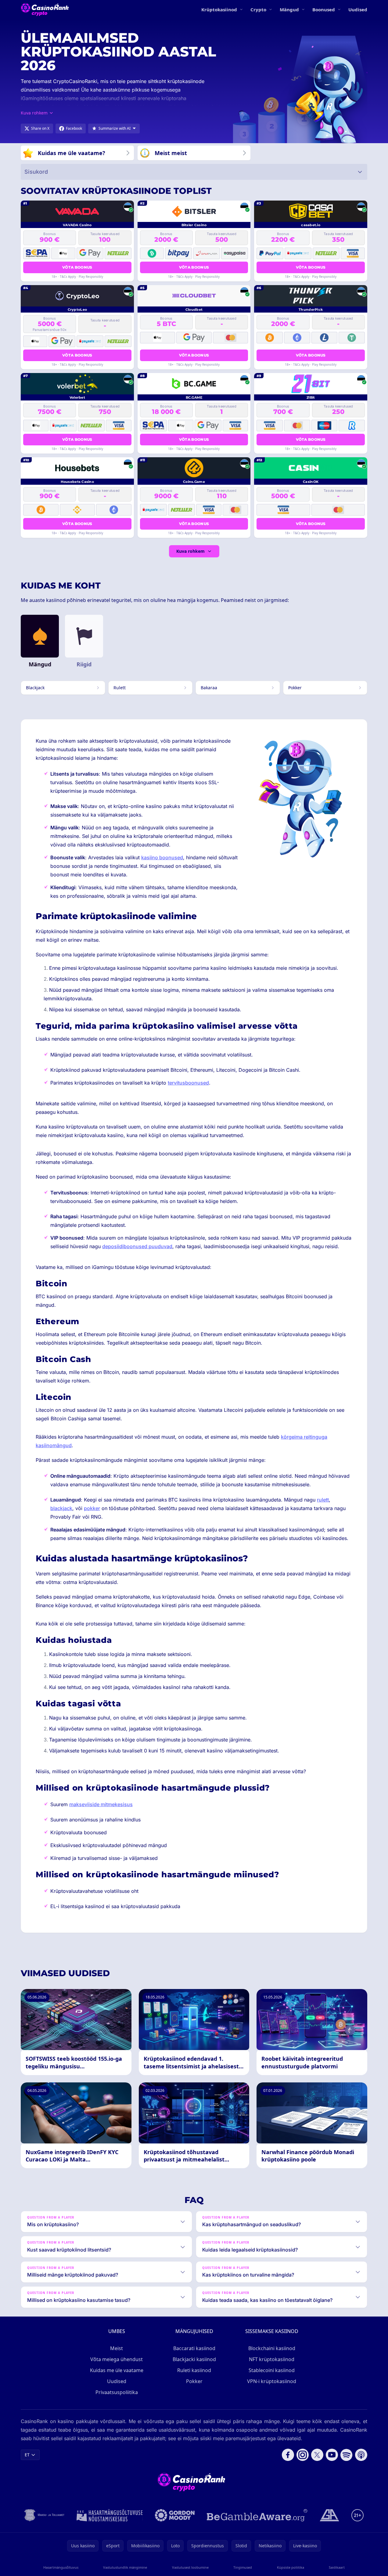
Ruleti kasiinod (194, 2370)
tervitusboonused (188, 1083)
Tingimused (243, 2567)
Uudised (358, 9)
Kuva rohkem (190, 551)
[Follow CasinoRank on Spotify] (347, 2455)
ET (27, 2455)
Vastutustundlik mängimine (125, 2567)
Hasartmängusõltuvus (61, 2567)
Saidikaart (337, 2567)
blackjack (61, 1508)
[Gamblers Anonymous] (329, 2515)
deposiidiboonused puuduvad (137, 1246)
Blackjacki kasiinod (194, 2359)
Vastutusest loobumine (190, 2567)
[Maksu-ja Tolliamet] (44, 2515)
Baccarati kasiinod (194, 2348)
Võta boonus (77, 267)
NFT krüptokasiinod (272, 2359)
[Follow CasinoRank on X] (317, 2455)
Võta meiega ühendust (117, 2359)
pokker (92, 1508)
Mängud (289, 9)
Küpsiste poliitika (291, 2567)
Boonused (324, 9)
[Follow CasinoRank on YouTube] (332, 2455)
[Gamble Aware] (257, 2515)
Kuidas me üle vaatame (117, 2370)
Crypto (258, 9)
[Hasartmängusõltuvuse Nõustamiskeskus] (110, 2515)
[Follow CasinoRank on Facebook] (288, 2455)
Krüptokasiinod (219, 9)
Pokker (194, 2381)
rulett (323, 1500)
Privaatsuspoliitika (117, 2392)
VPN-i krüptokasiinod (272, 2381)
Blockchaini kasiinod (272, 2348)
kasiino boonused (162, 857)
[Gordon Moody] (175, 2515)
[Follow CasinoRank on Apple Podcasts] (361, 2455)
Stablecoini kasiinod (272, 2370)
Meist (117, 2348)
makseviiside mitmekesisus (101, 1804)
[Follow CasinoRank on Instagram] (303, 2455)
